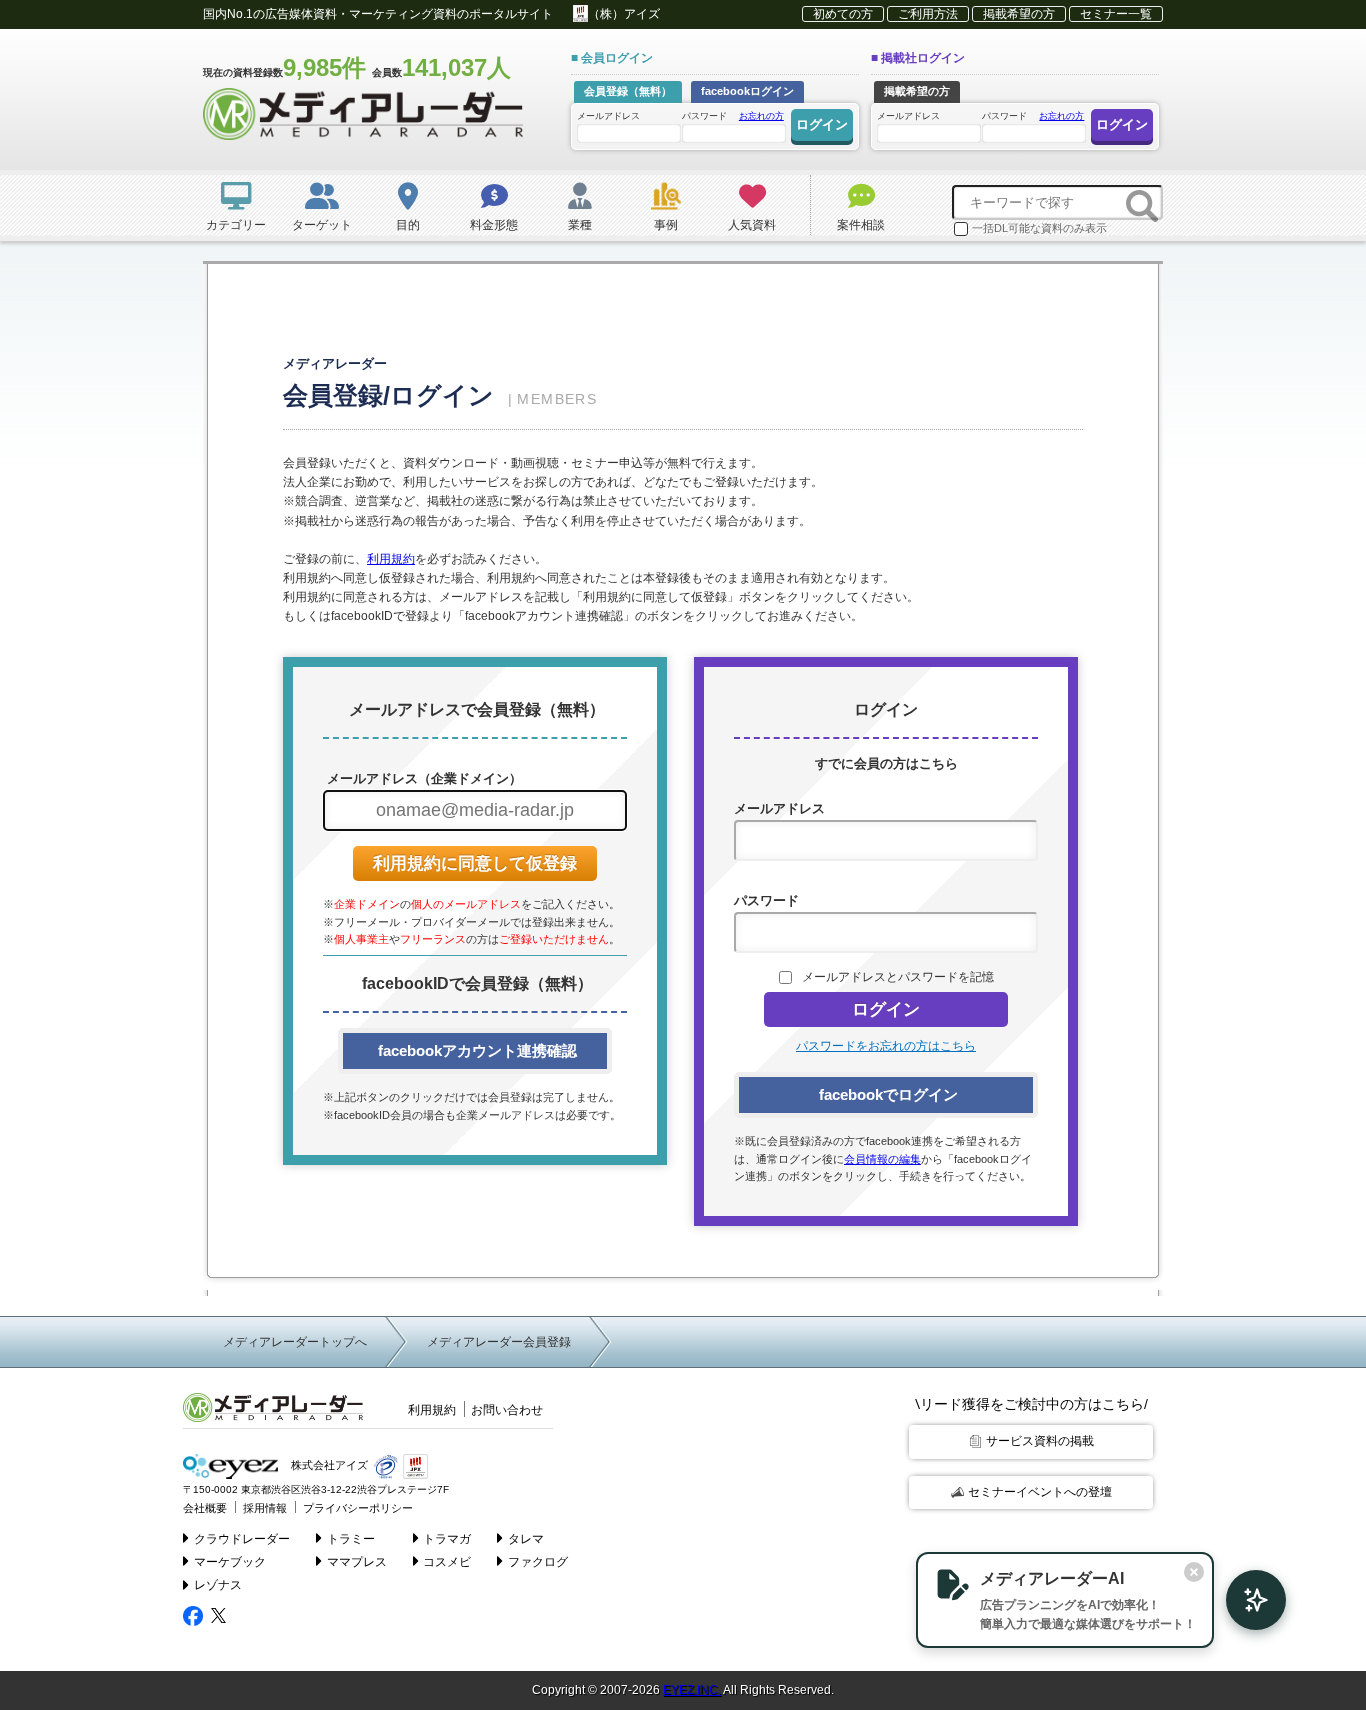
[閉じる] (1194, 1572)
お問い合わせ (507, 1410)
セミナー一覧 (1116, 14)
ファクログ (538, 1562)
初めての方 (843, 14)
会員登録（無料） (628, 91)
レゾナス (218, 1585)
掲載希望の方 (1019, 14)
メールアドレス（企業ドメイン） (422, 778)
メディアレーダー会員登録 (499, 1342)
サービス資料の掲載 (1040, 1441)
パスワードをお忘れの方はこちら (886, 1046)
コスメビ (447, 1562)
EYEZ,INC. (692, 1690)
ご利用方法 (928, 14)
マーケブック (230, 1562)
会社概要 (205, 1508)
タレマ (526, 1539)
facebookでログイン (886, 1094)
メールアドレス (608, 116)
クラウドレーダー (242, 1539)
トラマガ (447, 1539)
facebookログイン (747, 91)
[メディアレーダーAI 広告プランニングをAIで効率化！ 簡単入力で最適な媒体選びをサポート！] (1246, 1600)
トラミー (351, 1539)
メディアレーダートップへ (295, 1342)
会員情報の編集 (882, 1159)
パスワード (733, 116)
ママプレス (357, 1562)
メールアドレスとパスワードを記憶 (898, 977)
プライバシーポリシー (358, 1508)
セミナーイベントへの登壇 (1040, 1492)
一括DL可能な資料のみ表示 (1039, 228)
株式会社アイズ (328, 1466)
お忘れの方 (761, 116)
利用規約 (391, 559)
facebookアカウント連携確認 (475, 1050)
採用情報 (265, 1508)
